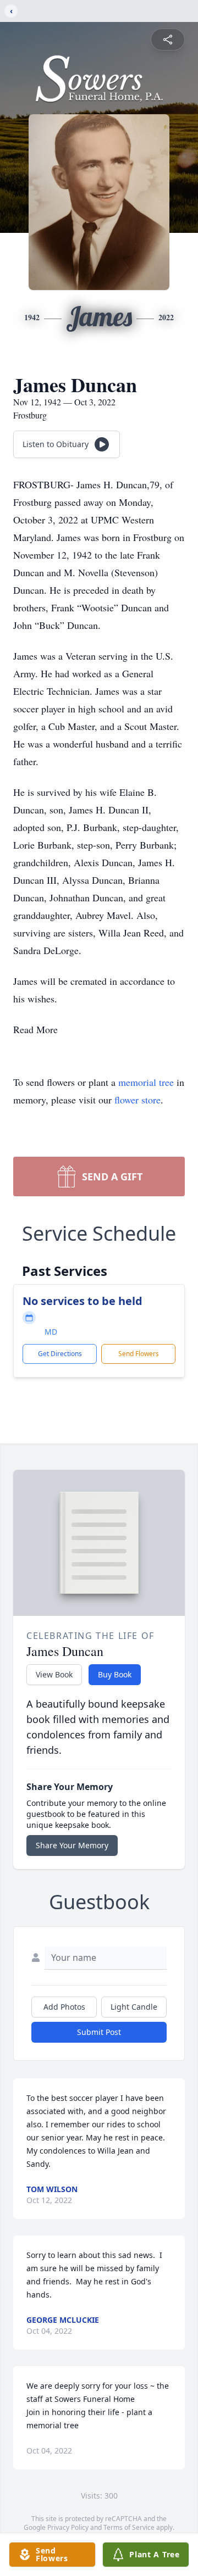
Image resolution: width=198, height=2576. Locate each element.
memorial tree (146, 1082)
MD (51, 1332)
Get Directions (60, 1354)
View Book (54, 1674)
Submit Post (99, 2032)
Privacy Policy (68, 2527)
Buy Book (115, 1674)
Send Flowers (139, 1354)
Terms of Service (129, 2527)
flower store (137, 1100)
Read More (35, 1029)
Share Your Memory (72, 1845)
